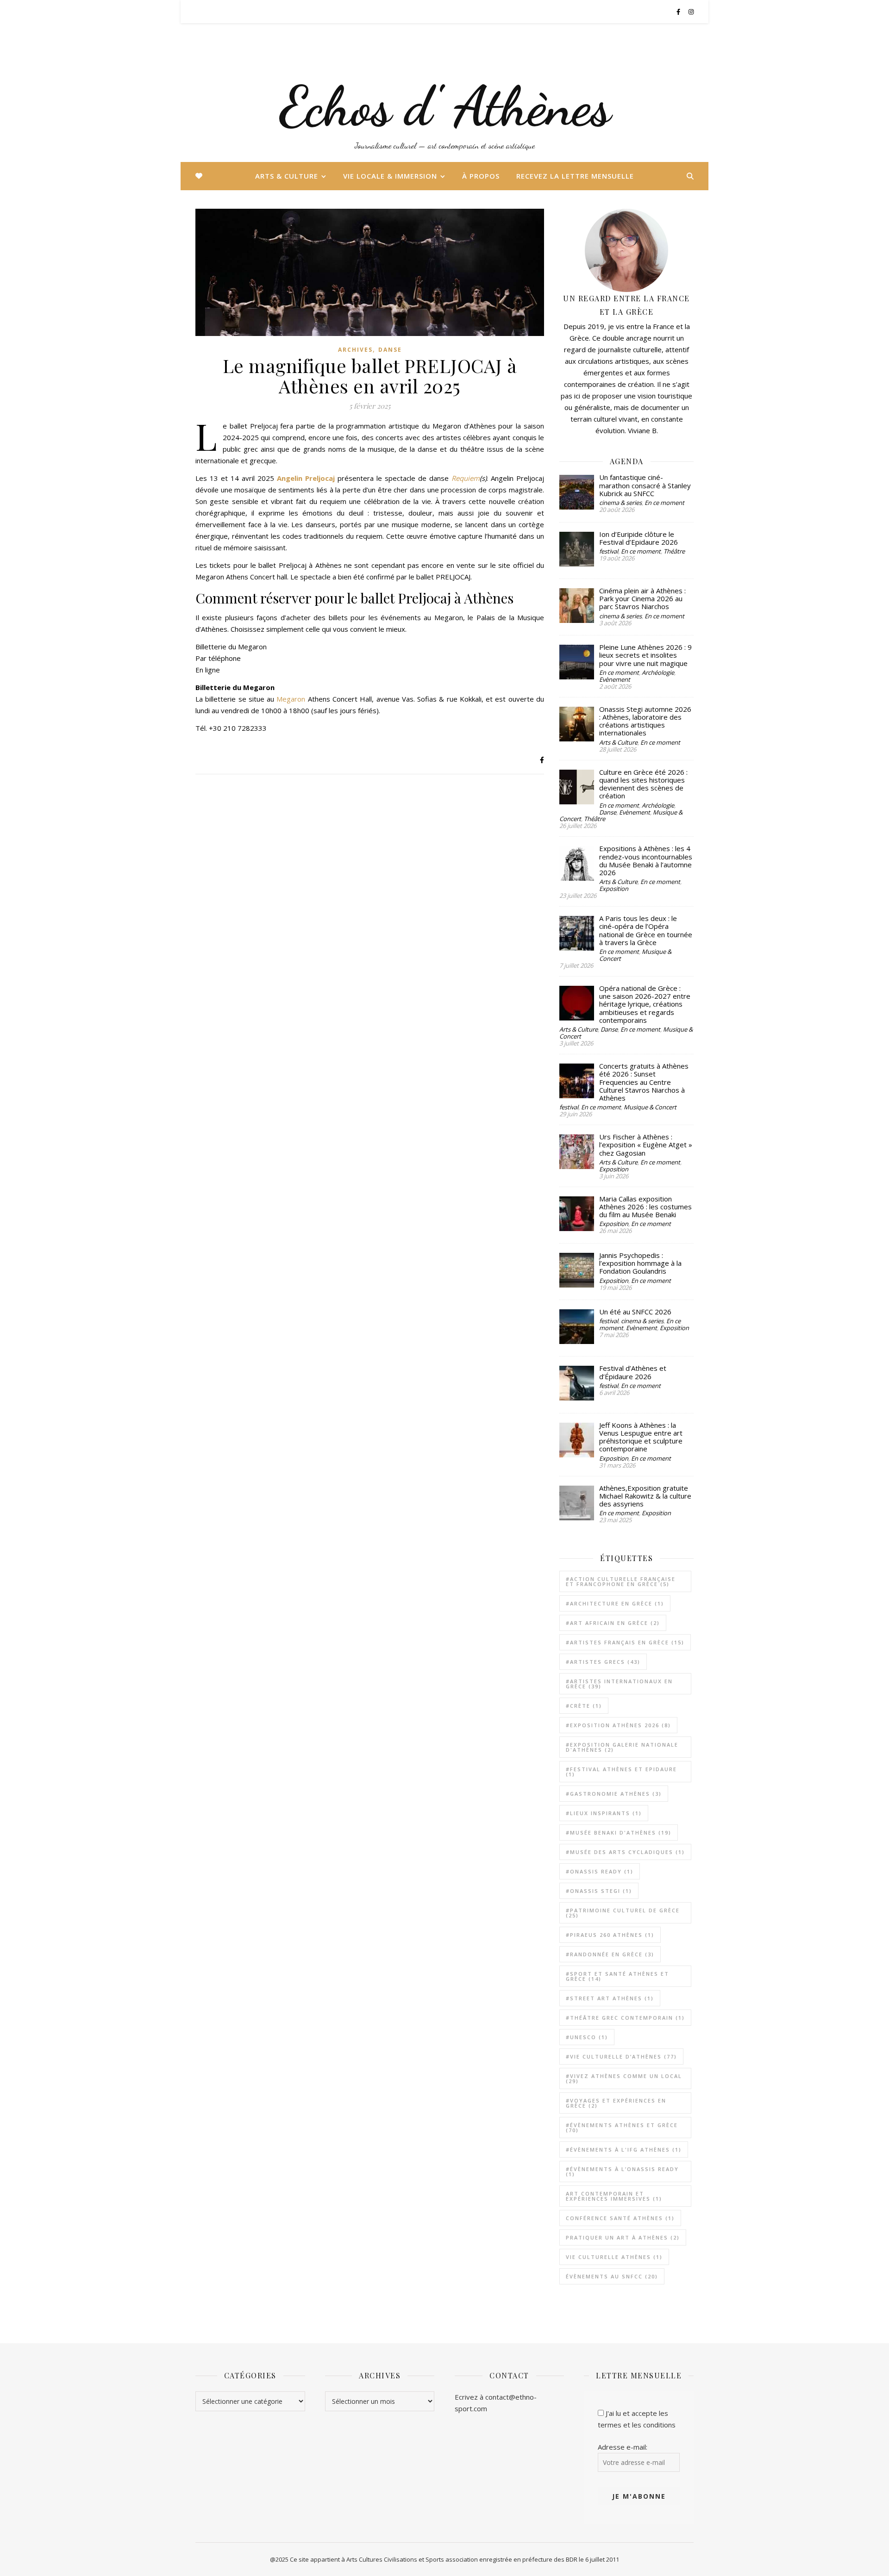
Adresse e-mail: (623, 2447)
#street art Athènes (610, 1998)
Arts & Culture (287, 176)
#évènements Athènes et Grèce (622, 2128)
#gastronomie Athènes (614, 1794)
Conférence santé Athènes (620, 2218)
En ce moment (664, 503)
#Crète (584, 1706)
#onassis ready (600, 1871)
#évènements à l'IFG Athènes (624, 2150)
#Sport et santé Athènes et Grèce (617, 1976)
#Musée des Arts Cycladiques (625, 1852)
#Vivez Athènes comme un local (624, 2078)
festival (609, 551)
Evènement (615, 679)
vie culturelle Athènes (614, 2257)
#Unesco (587, 2037)
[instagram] (691, 12)
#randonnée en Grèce (610, 1954)
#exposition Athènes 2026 (618, 1725)
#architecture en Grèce (615, 1603)
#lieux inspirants (604, 1813)
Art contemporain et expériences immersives (614, 2196)
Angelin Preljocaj (307, 478)
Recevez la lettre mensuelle (575, 176)
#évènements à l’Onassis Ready (622, 2172)
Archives (355, 350)
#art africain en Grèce (613, 1623)
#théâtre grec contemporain (625, 2018)
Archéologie (658, 672)
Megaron (291, 699)
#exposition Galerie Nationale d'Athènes (622, 1747)
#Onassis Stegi (599, 1891)
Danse (390, 350)
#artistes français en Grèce (625, 1642)
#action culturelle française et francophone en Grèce (621, 1581)
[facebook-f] (679, 12)
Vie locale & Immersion (390, 176)
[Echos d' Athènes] (444, 93)
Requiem (466, 478)
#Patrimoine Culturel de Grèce (623, 1913)
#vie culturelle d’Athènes (621, 2056)
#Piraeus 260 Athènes (610, 1935)
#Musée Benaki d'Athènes (619, 1832)
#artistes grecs (603, 1662)
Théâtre (674, 551)
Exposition (614, 889)
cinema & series (620, 503)
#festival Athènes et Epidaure (621, 1772)
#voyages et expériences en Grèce (616, 2103)
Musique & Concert (650, 1107)
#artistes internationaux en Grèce (619, 1684)
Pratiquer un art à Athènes (623, 2237)
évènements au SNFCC (612, 2276)
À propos (481, 176)
